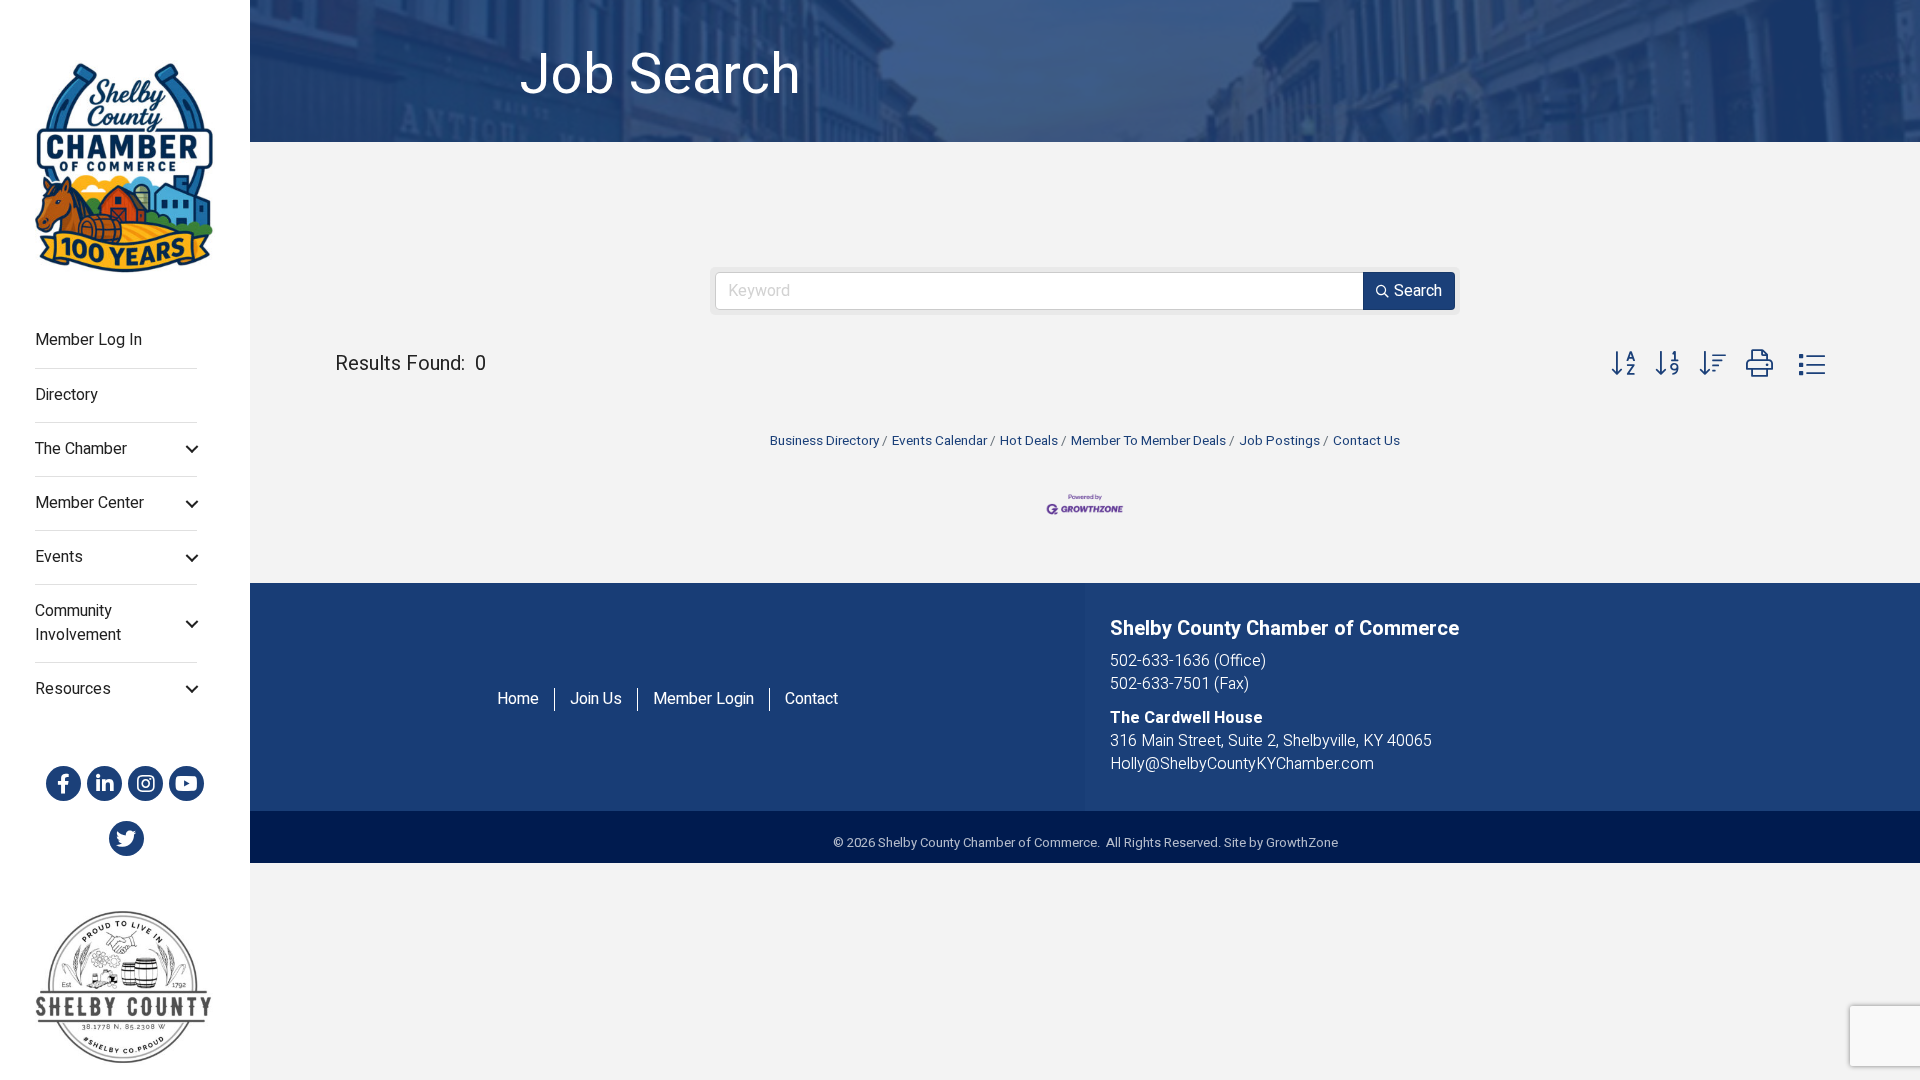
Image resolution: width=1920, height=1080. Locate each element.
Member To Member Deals (1148, 441)
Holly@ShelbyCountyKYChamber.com (1242, 764)
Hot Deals (1029, 441)
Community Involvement (78, 622)
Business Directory (824, 441)
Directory (66, 395)
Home (518, 699)
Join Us (596, 699)
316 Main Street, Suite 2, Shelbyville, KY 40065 (1271, 741)
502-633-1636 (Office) (1188, 661)
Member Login (703, 699)
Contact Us (1366, 441)
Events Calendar (939, 441)
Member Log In (88, 340)
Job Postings (1279, 441)
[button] (1623, 364)
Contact (811, 699)
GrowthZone (1302, 842)
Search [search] (1418, 291)
